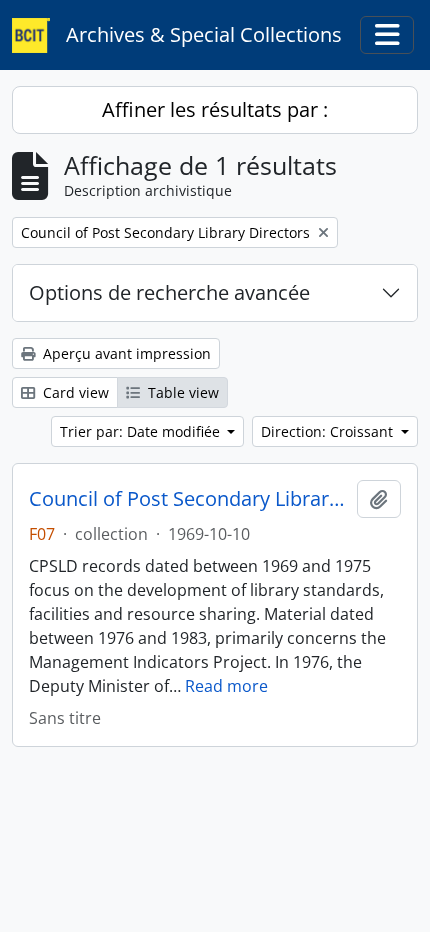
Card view (74, 392)
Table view (181, 392)
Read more (226, 686)
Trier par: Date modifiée (142, 431)
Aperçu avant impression (125, 353)
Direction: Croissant (329, 431)
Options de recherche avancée (169, 292)
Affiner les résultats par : (215, 109)
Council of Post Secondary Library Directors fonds (189, 499)
